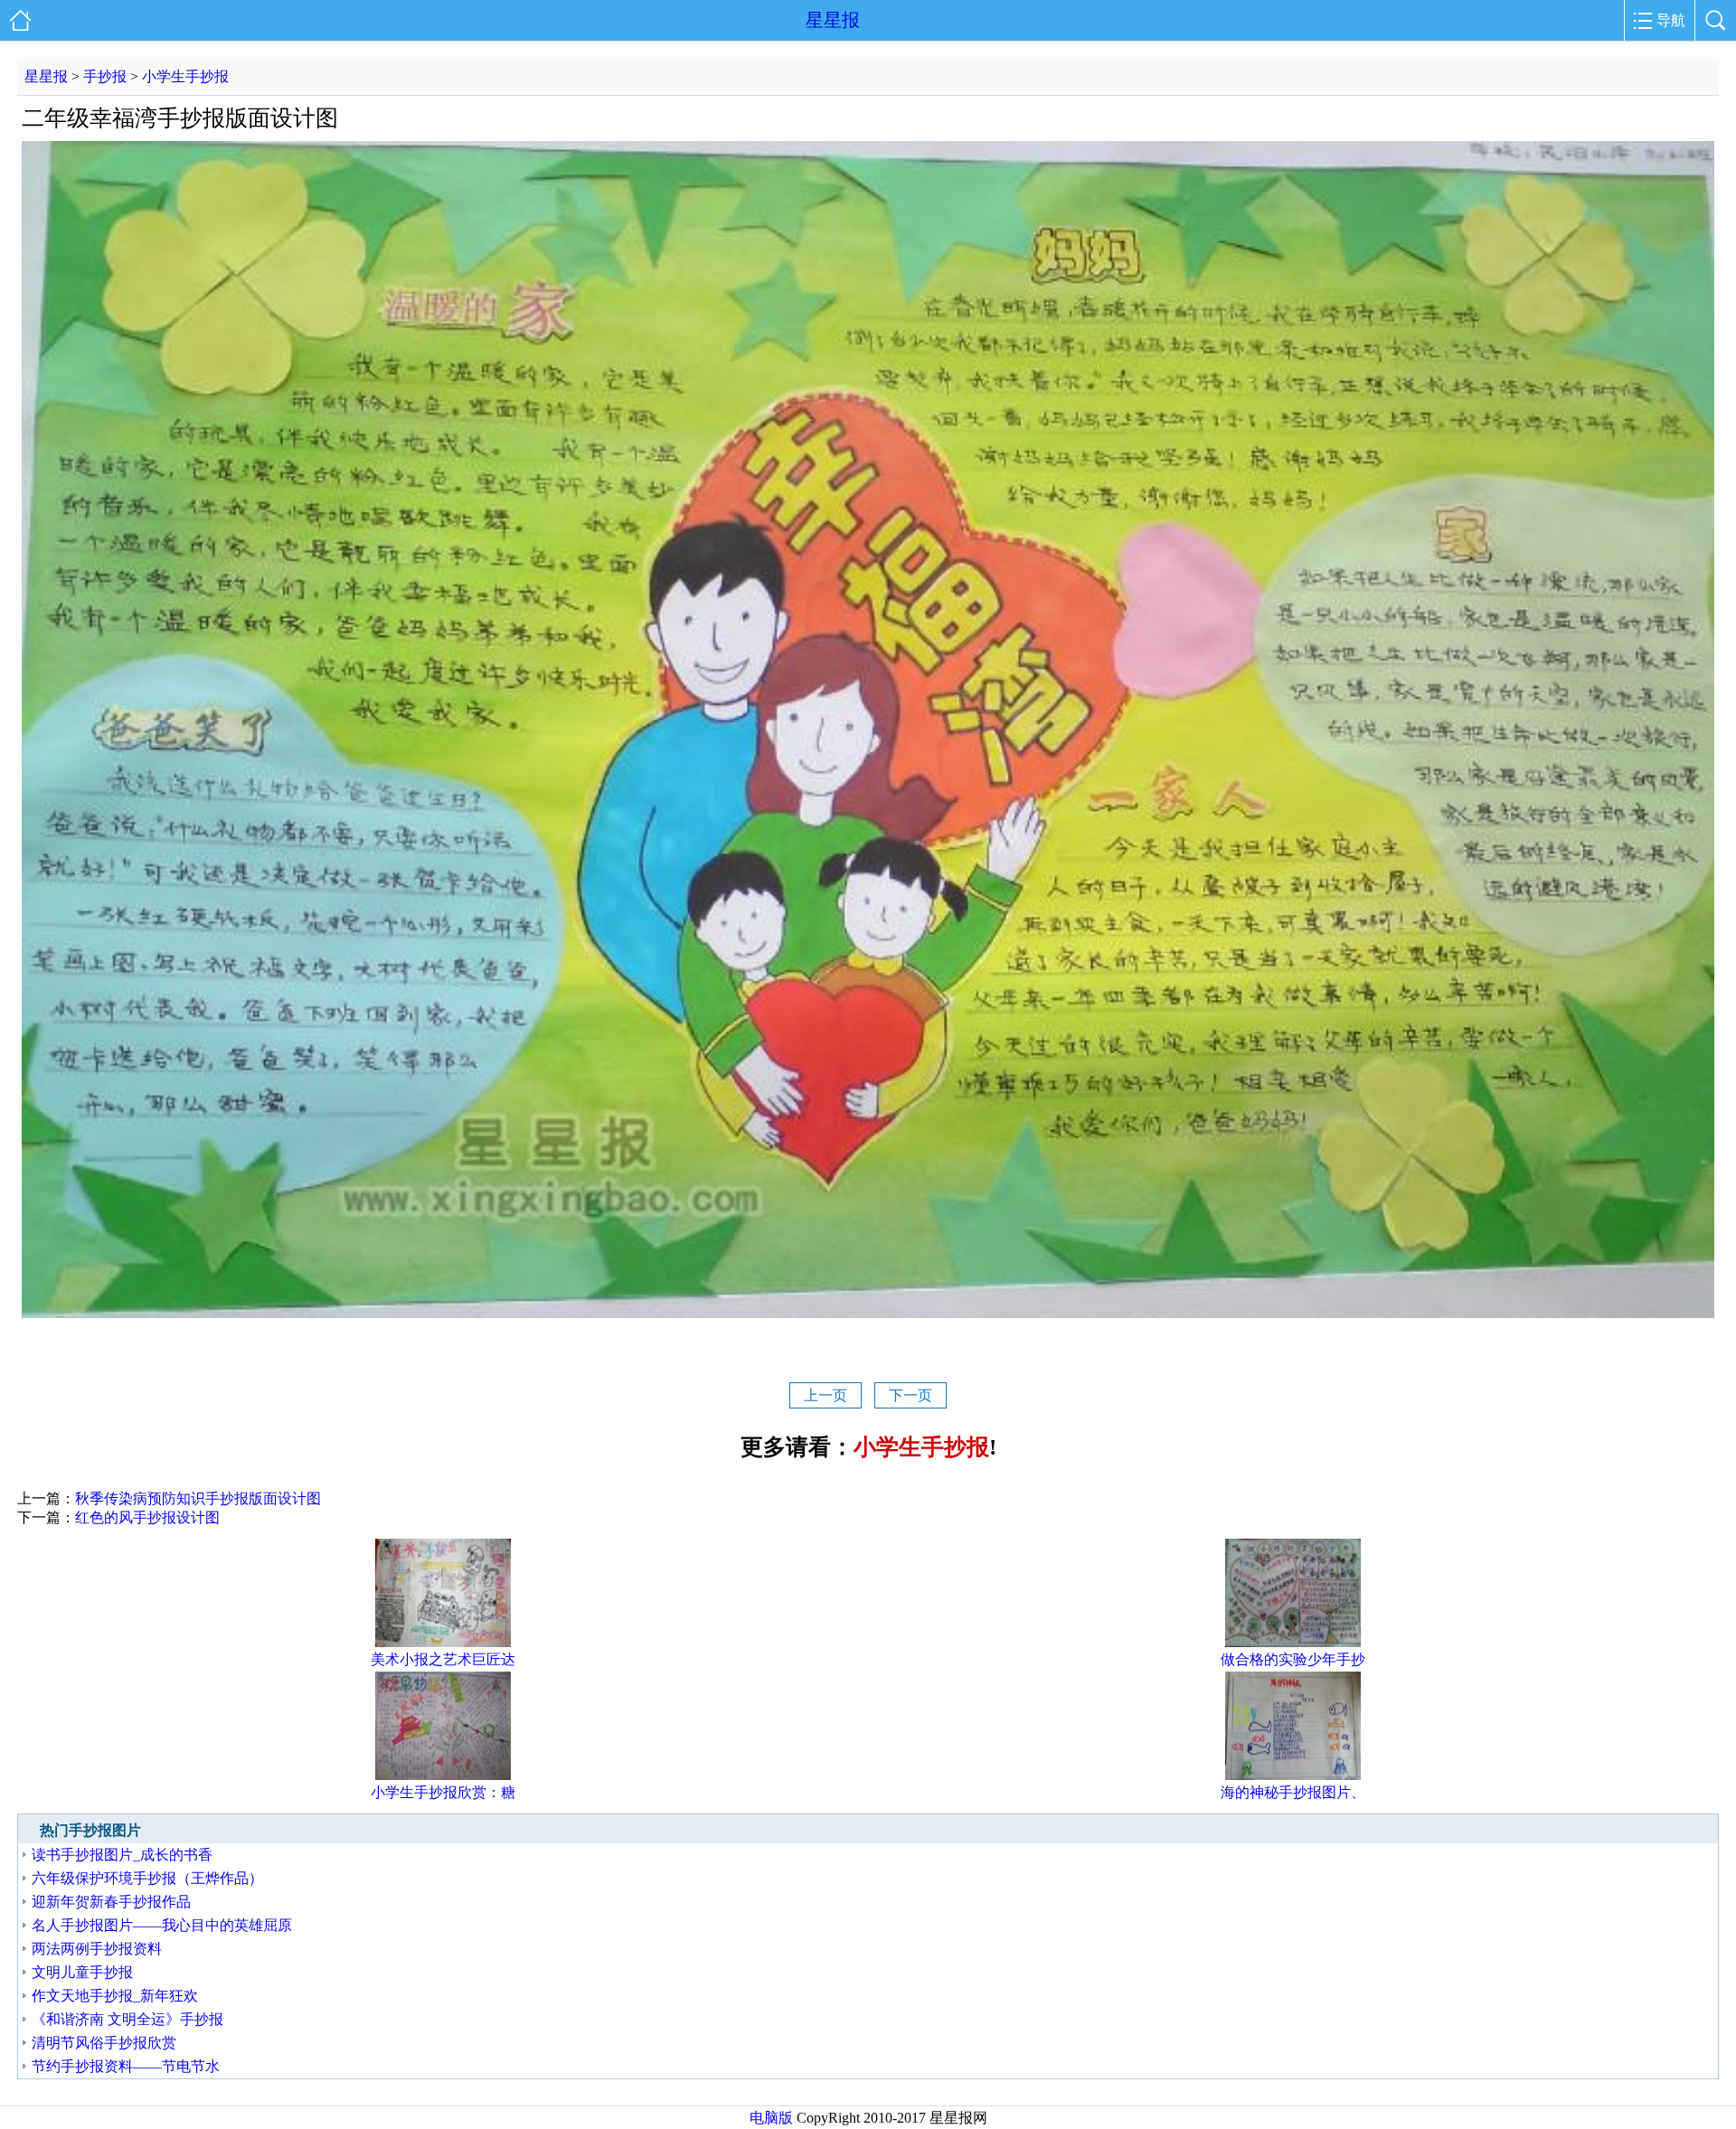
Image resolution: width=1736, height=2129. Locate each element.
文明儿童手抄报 (82, 1972)
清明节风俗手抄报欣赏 (104, 2043)
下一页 (910, 1395)
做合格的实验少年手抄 (1293, 1659)
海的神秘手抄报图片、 (1293, 1792)
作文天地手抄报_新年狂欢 (115, 1996)
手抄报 (105, 76)
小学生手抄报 (185, 76)
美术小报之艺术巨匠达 (443, 1659)
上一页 (826, 1395)
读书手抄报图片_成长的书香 (122, 1855)
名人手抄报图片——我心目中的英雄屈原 (162, 1925)
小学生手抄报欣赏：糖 (443, 1792)
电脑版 (771, 2118)
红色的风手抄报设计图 (147, 1517)
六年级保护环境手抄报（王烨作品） (147, 1878)
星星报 (833, 20)
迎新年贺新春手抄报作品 (111, 1902)
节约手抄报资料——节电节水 (126, 2066)
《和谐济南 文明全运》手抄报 (127, 2019)
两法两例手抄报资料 (97, 1949)
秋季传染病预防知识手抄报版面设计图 (198, 1498)
